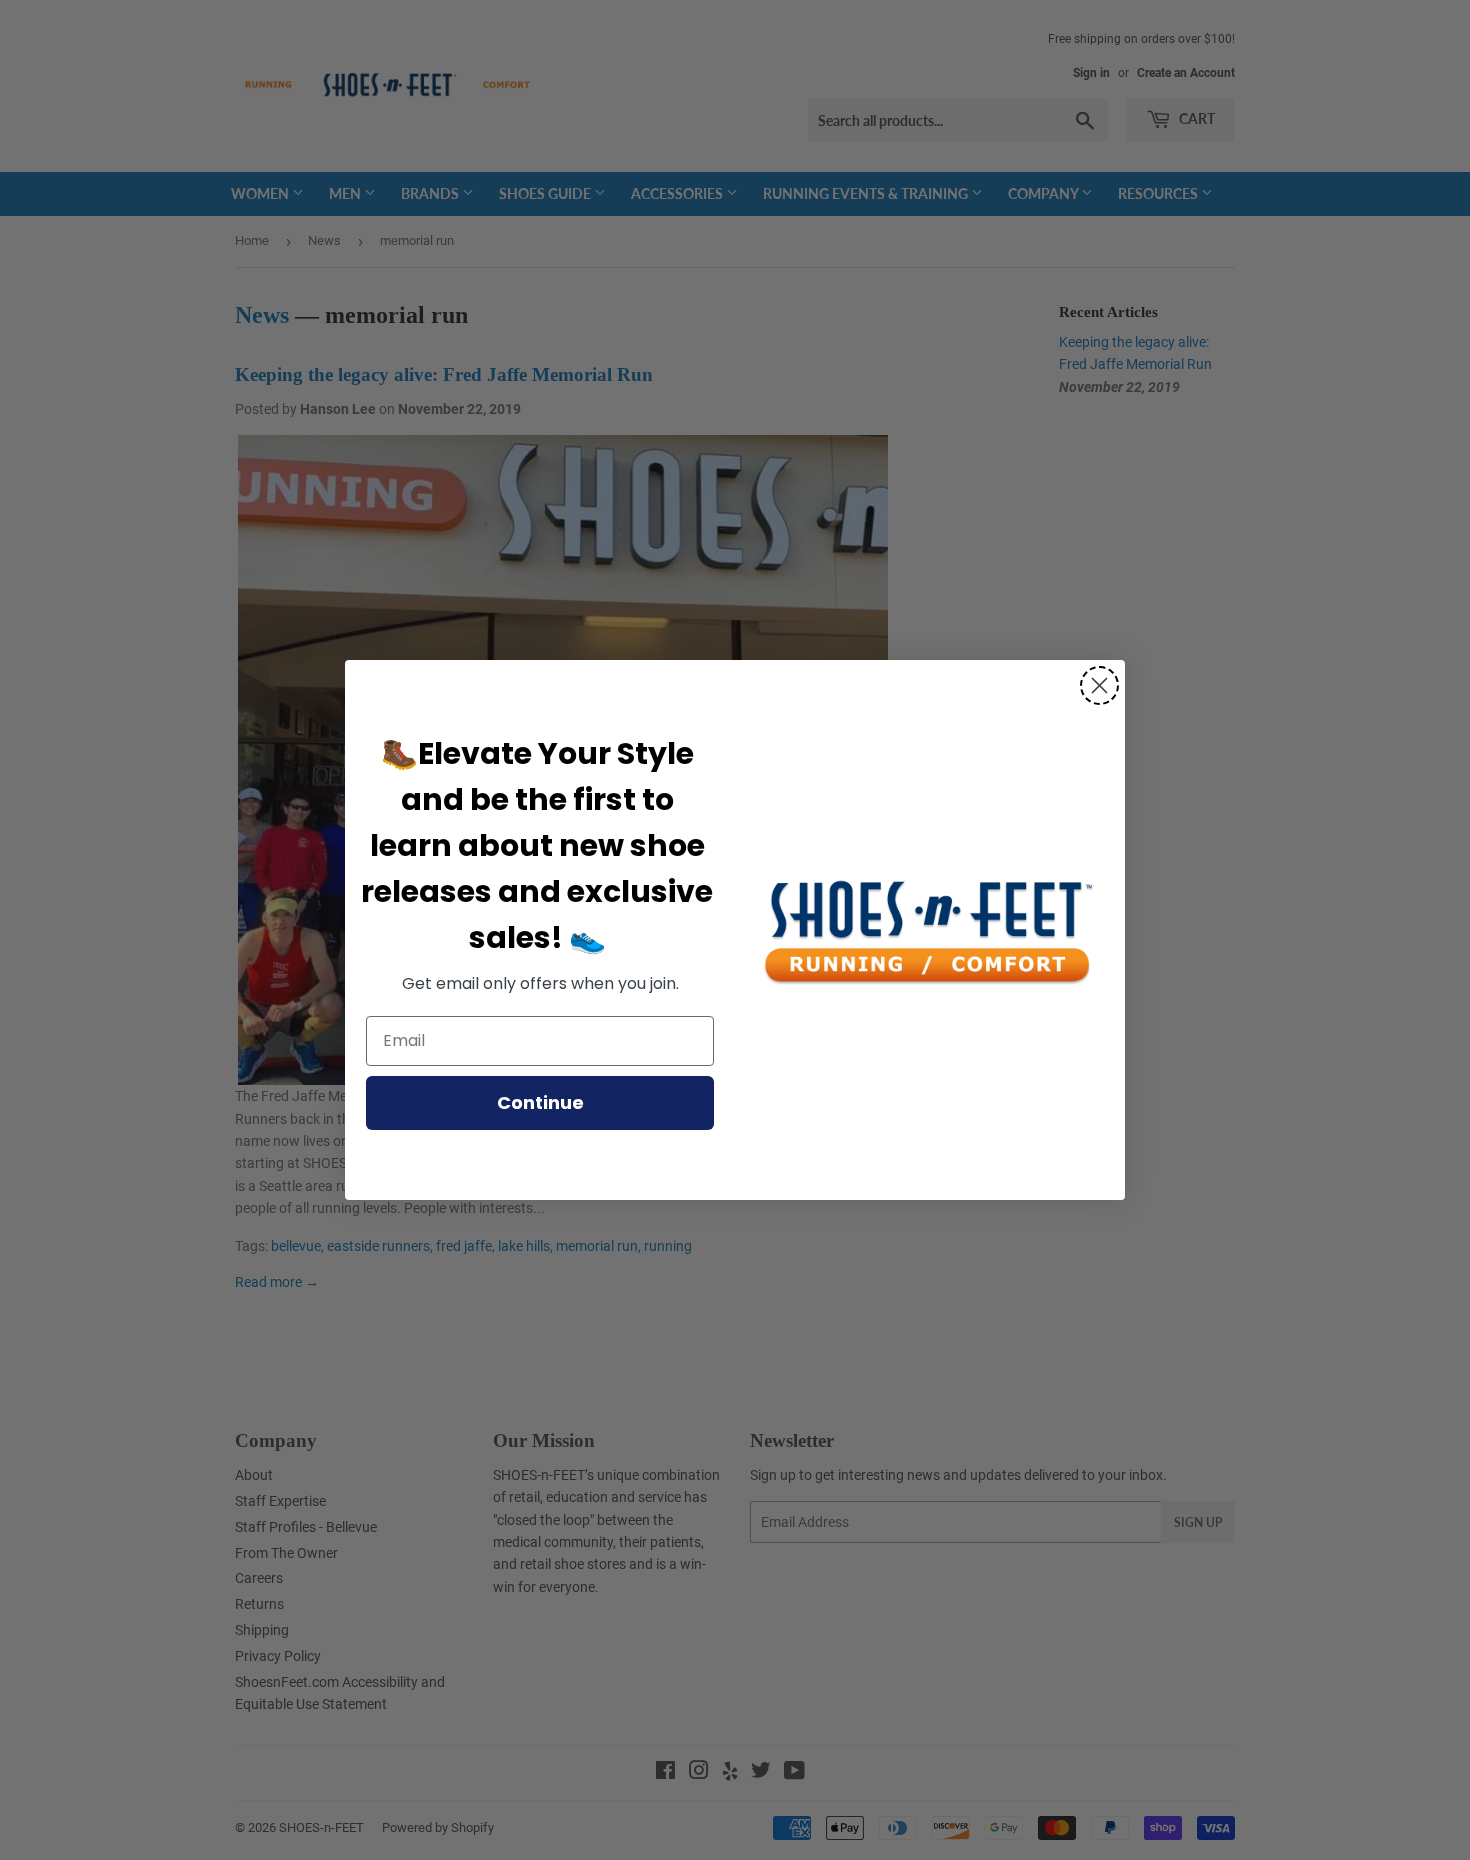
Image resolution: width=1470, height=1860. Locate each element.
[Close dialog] (1099, 685)
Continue (540, 1102)
